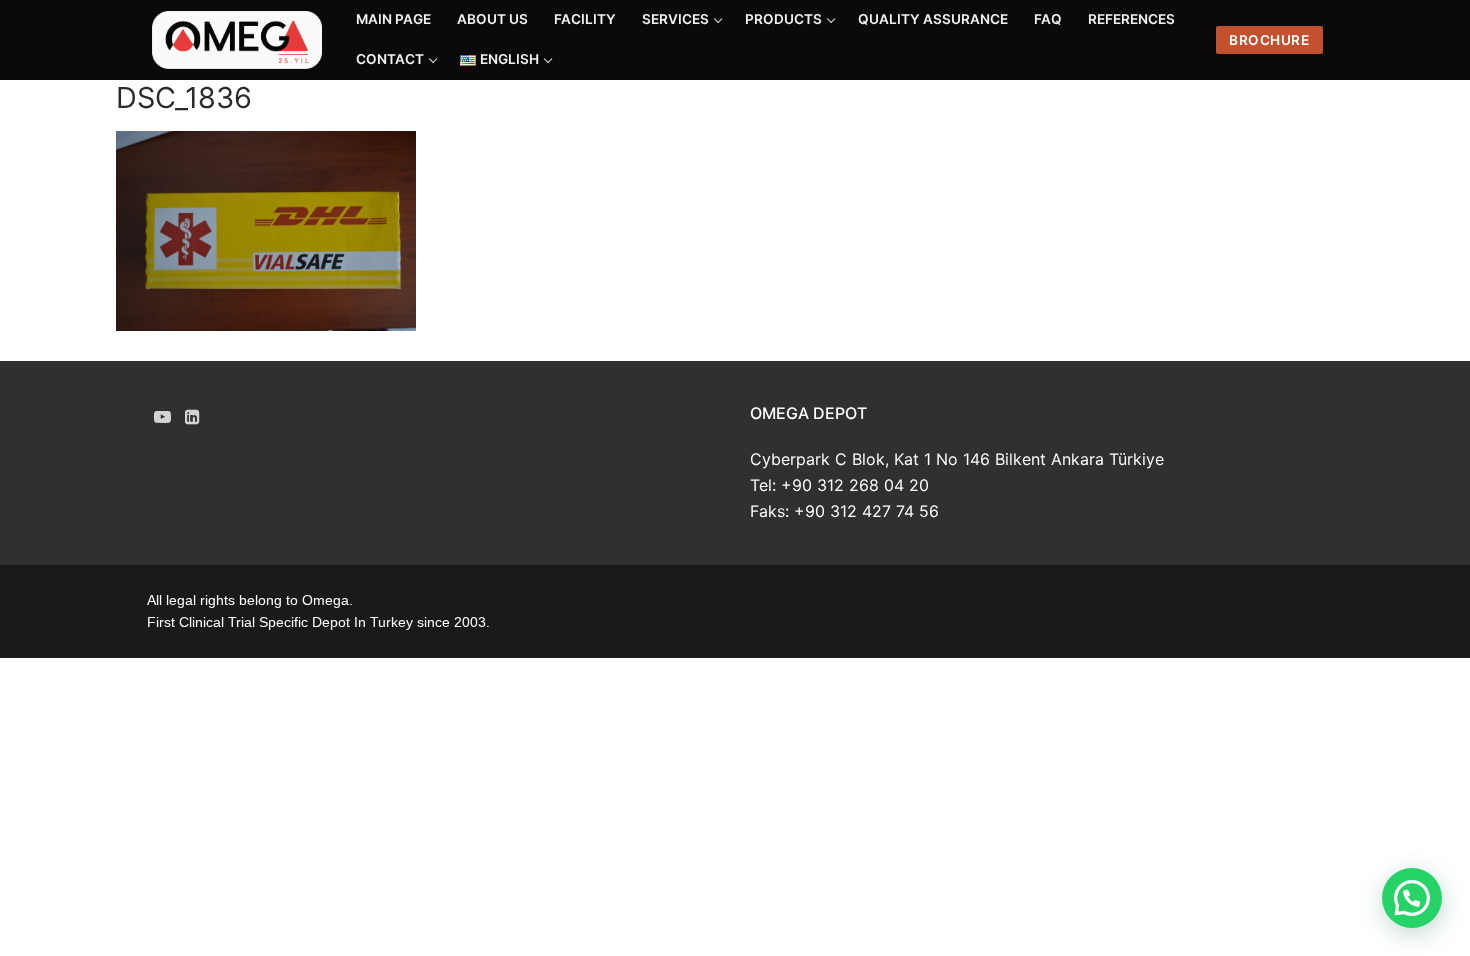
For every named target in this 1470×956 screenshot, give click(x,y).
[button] (1412, 898)
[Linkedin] (193, 416)
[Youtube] (162, 416)
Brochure (1269, 40)
